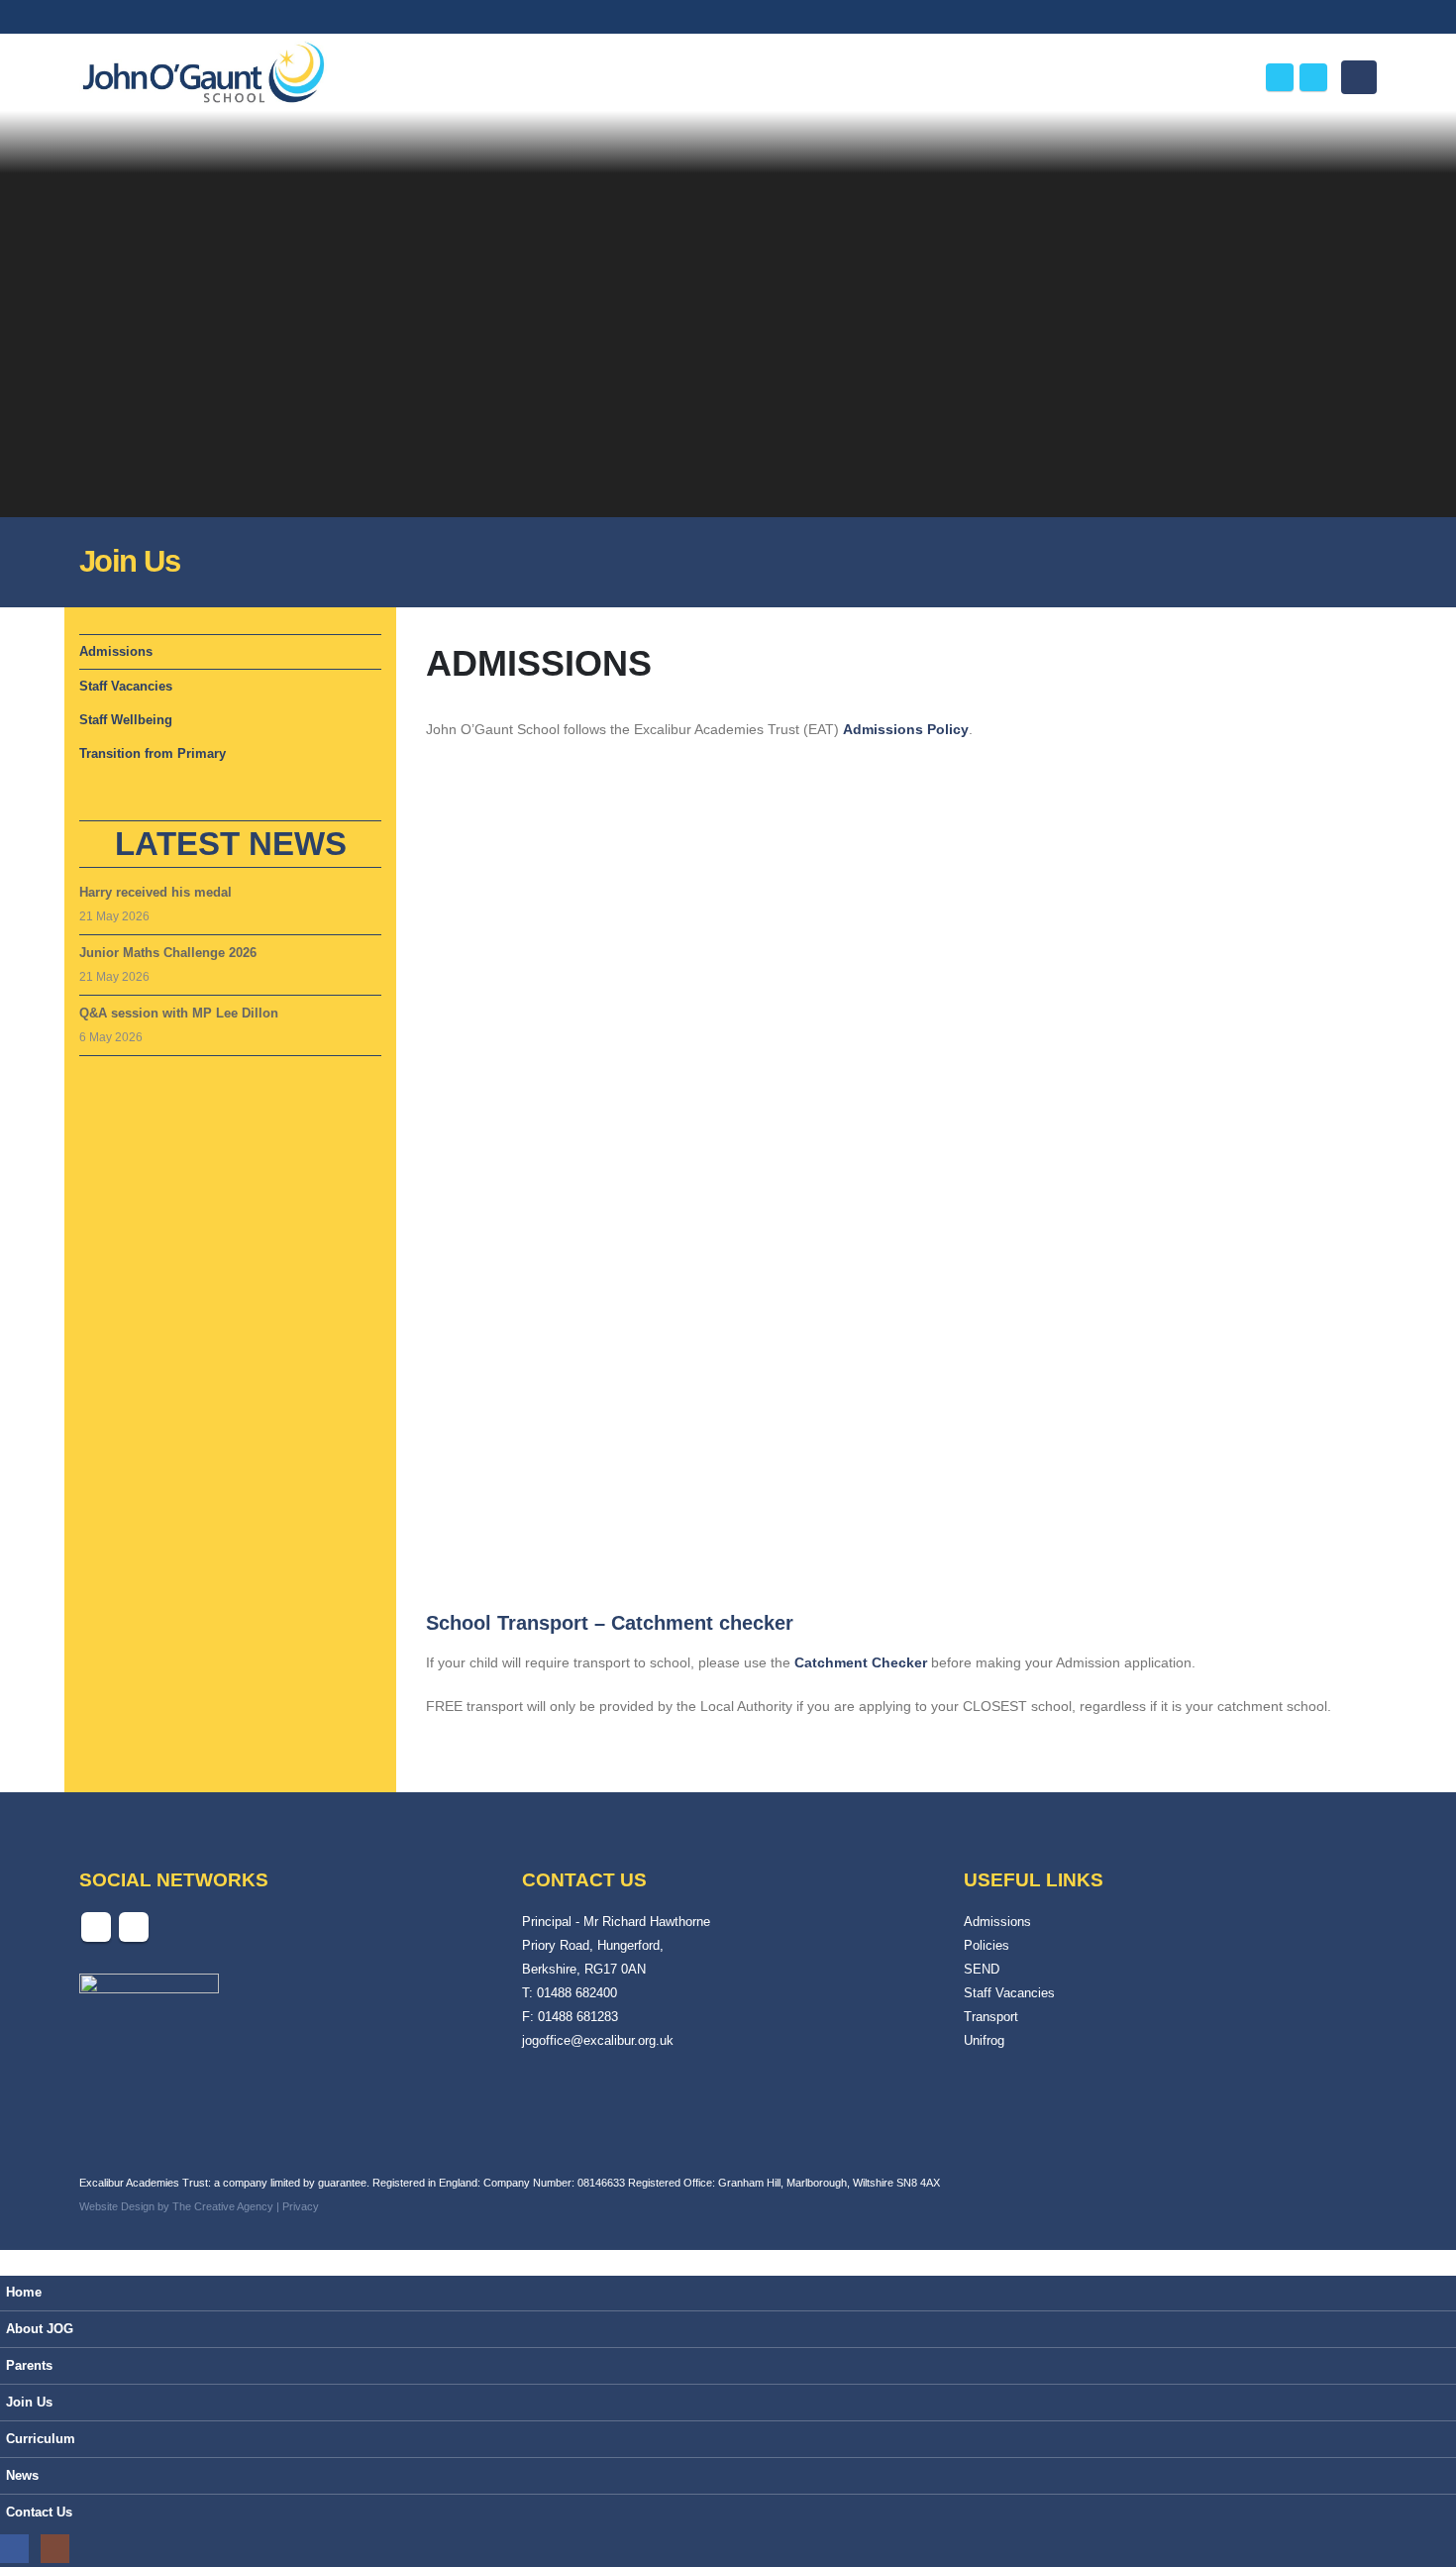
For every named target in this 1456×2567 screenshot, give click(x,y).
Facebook (96, 1927)
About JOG (40, 2329)
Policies (987, 1946)
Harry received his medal (156, 892)
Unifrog (984, 2041)
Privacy (301, 2206)
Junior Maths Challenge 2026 (168, 953)
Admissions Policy (906, 729)
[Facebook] (1280, 77)
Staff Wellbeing (126, 720)
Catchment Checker (861, 1662)
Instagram (134, 1927)
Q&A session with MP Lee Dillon (179, 1013)
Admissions (116, 651)
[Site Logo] (203, 75)
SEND (982, 1970)
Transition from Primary (153, 753)
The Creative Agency (223, 2206)
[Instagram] (1313, 77)
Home (24, 2293)
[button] (1231, 81)
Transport (991, 2017)
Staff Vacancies (126, 686)
